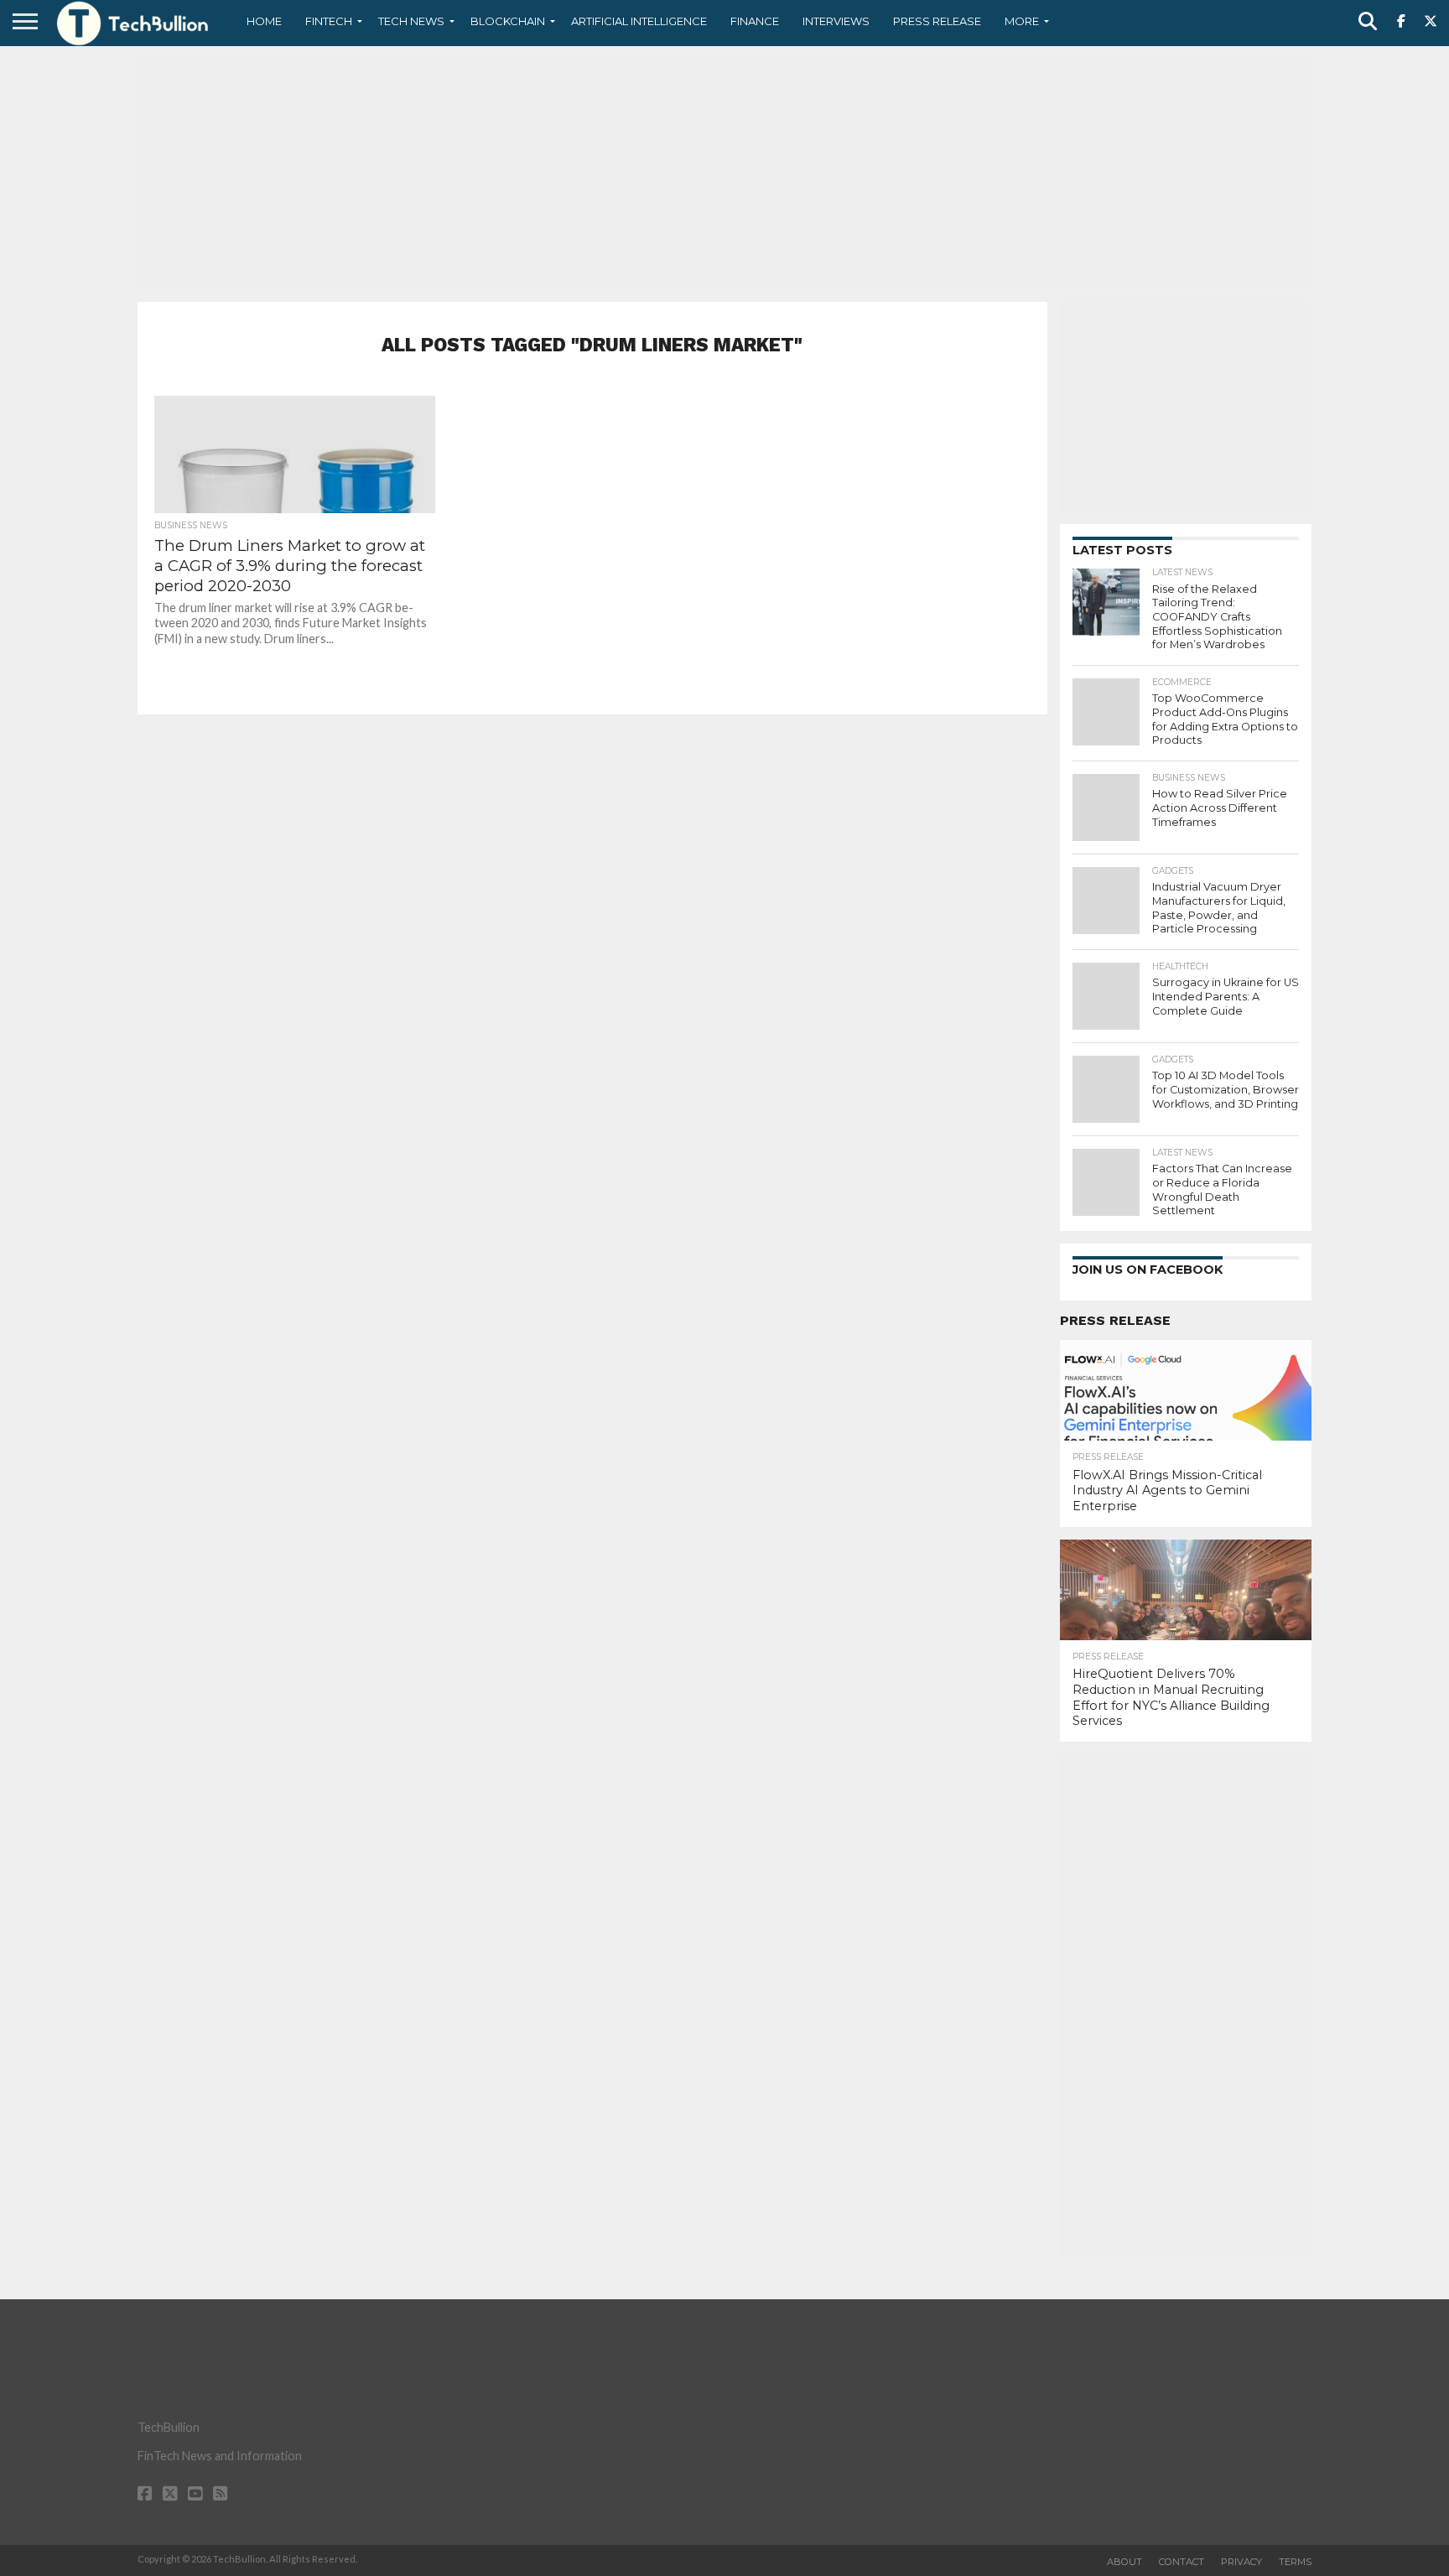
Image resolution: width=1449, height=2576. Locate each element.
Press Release (937, 21)
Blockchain (508, 21)
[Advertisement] (724, 172)
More (1022, 21)
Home (264, 21)
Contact (1182, 2562)
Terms (1295, 2562)
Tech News (411, 21)
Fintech (329, 21)
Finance (755, 21)
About (1124, 2562)
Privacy (1241, 2562)
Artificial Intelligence (639, 21)
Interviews (836, 21)
